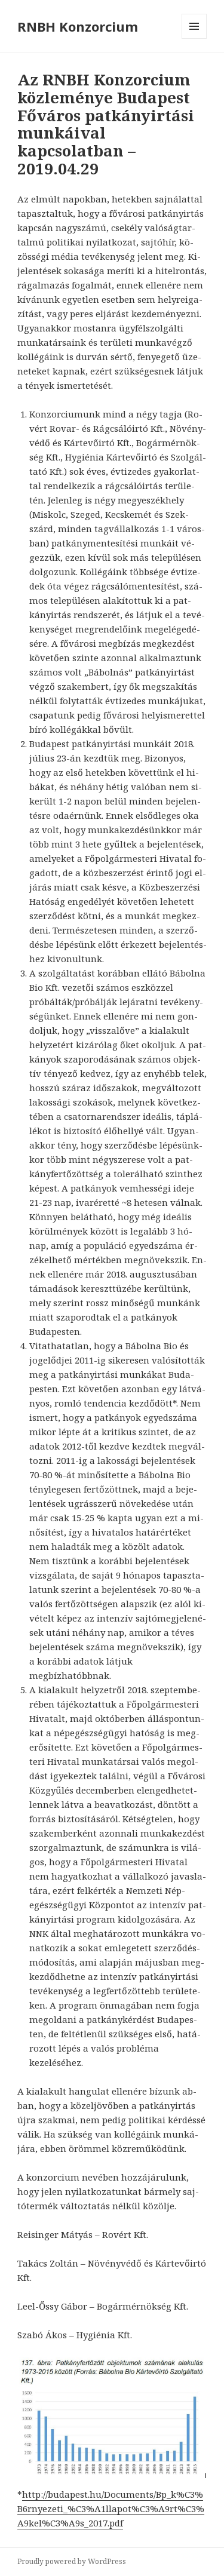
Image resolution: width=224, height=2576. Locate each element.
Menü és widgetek (194, 39)
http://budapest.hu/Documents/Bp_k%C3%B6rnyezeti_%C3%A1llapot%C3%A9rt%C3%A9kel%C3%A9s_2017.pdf (111, 2509)
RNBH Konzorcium (78, 26)
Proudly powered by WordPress (72, 2561)
